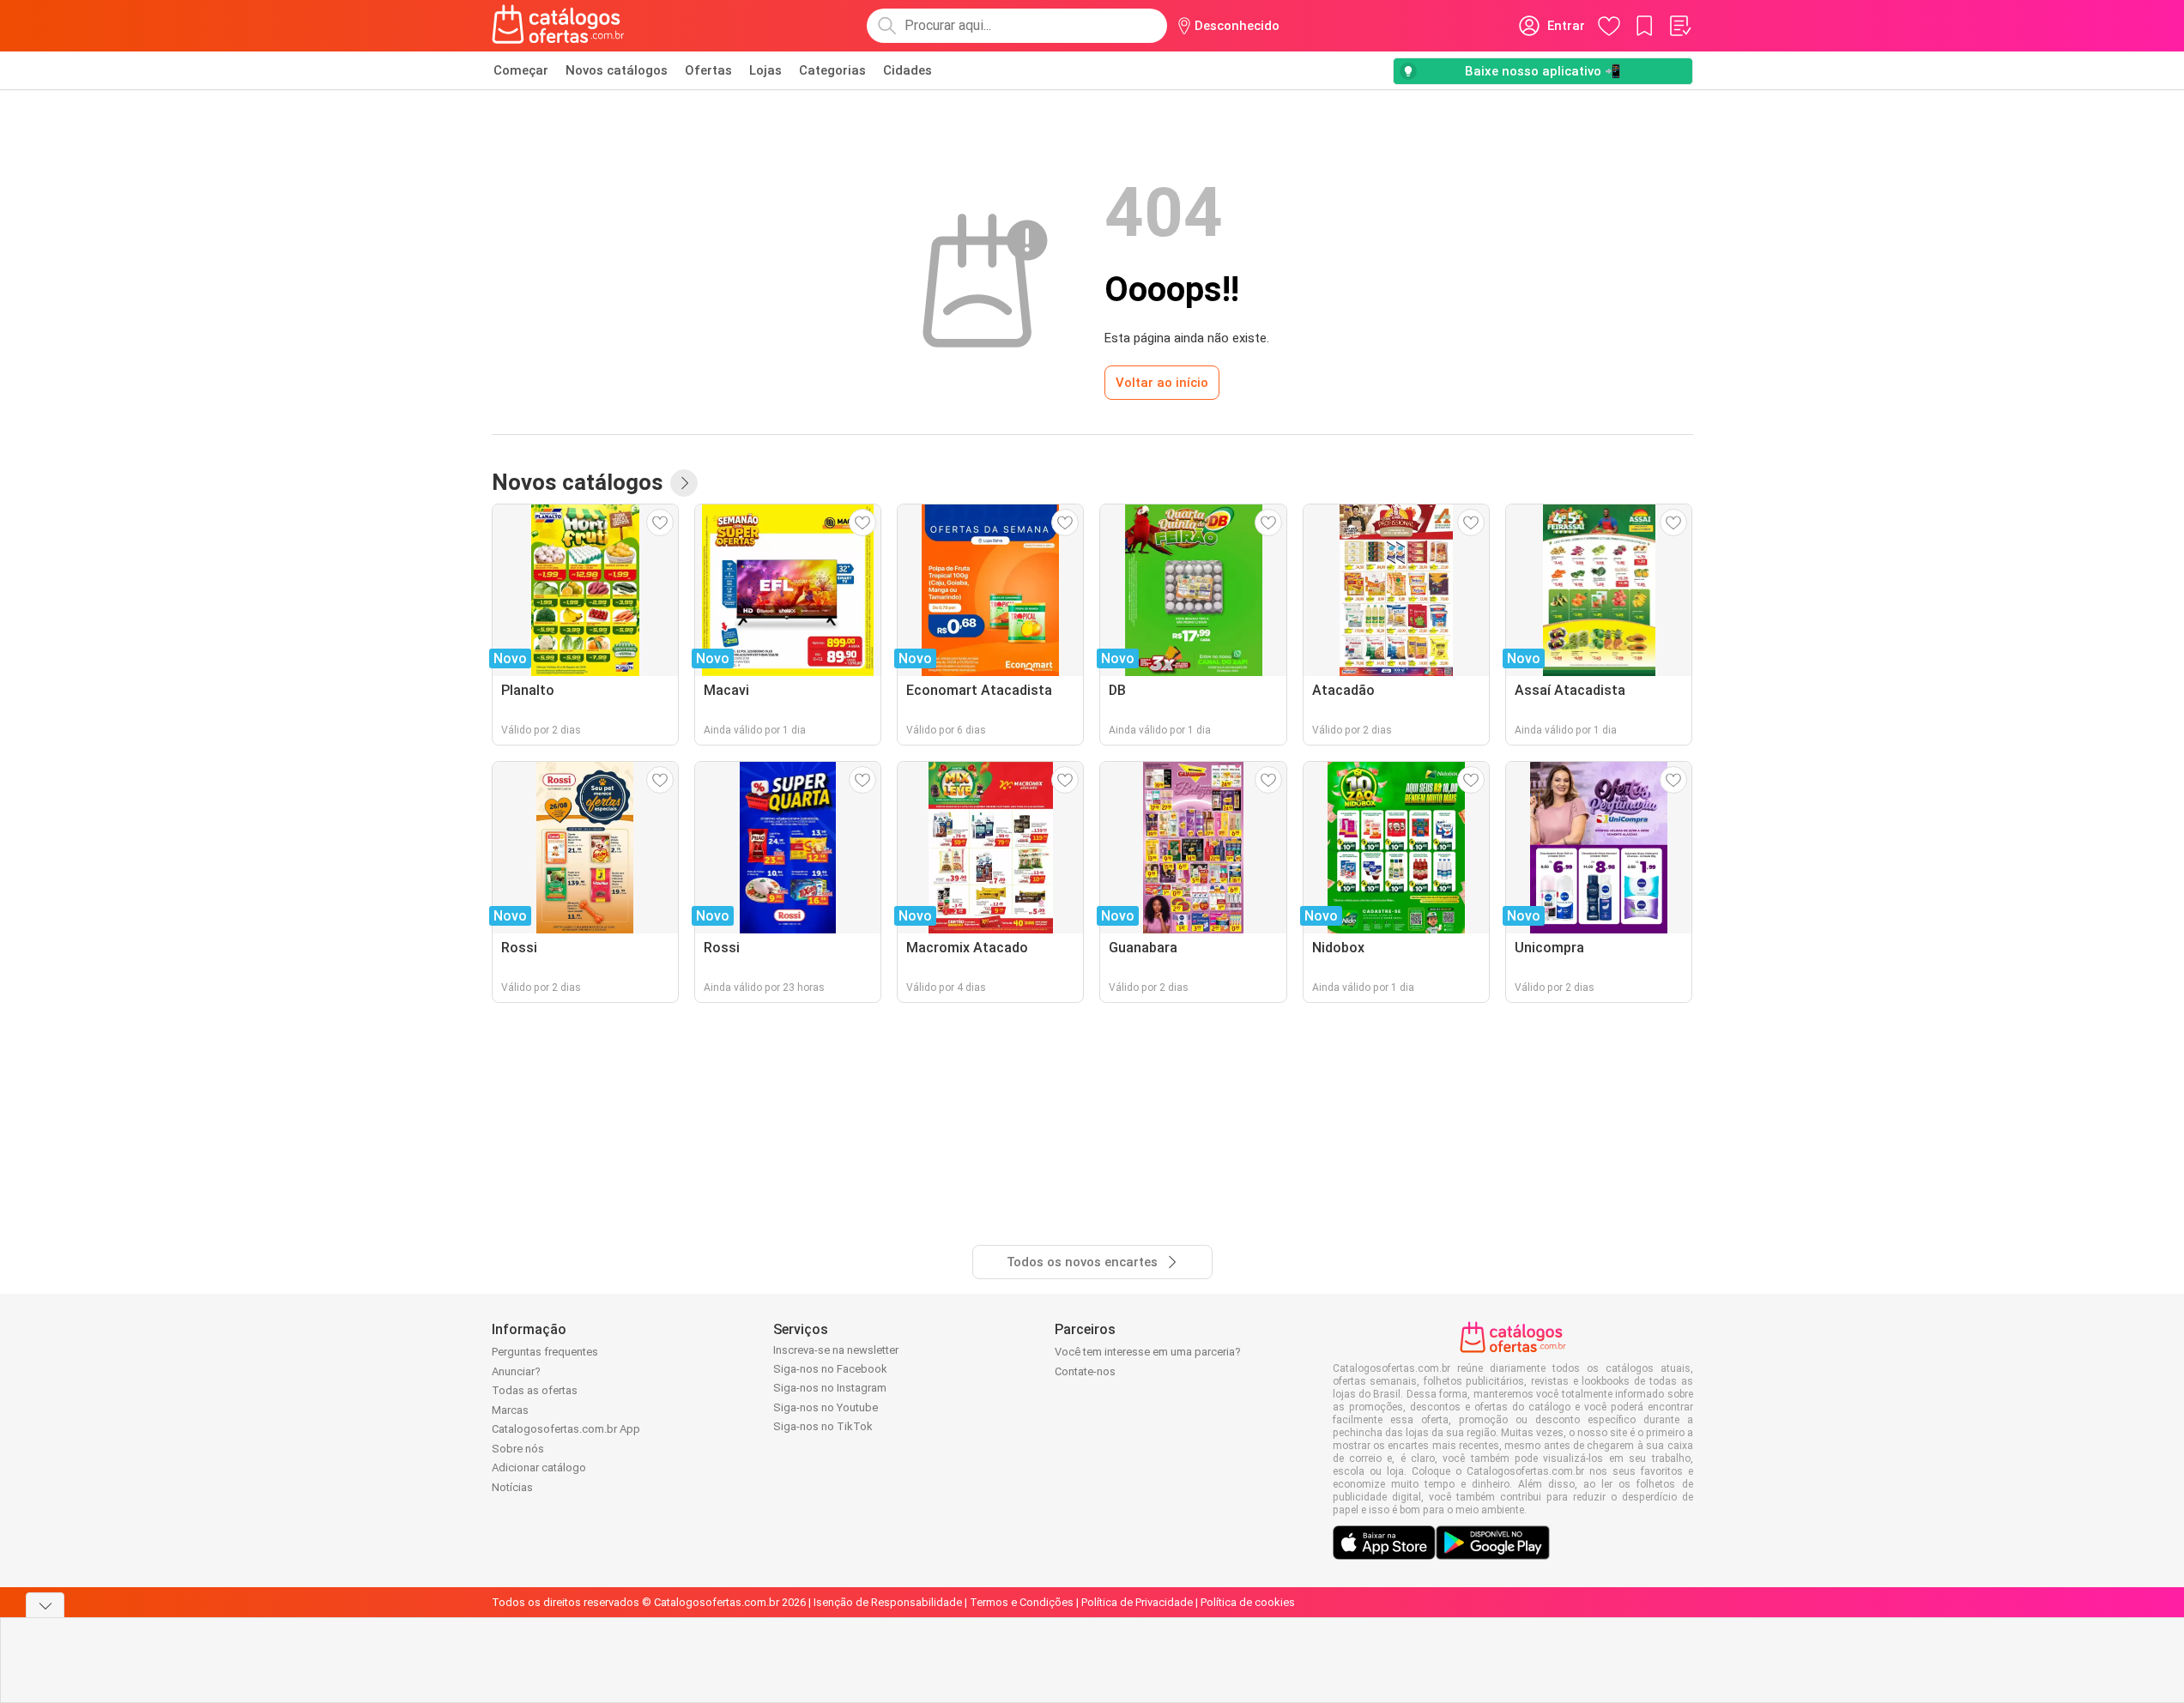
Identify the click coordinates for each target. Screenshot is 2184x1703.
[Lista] (1679, 26)
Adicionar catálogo (539, 1467)
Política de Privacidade (1137, 1602)
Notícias (512, 1487)
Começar (521, 70)
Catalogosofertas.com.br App (566, 1429)
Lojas (765, 70)
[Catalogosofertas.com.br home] (558, 26)
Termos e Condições (1022, 1602)
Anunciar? (516, 1371)
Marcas (510, 1410)
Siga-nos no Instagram (830, 1388)
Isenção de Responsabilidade (888, 1602)
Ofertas (708, 70)
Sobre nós (518, 1449)
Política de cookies (1248, 1602)
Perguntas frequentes (545, 1352)
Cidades (907, 70)
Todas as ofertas (535, 1390)
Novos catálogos (617, 70)
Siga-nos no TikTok (823, 1426)
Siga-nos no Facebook (830, 1369)
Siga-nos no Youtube (826, 1407)
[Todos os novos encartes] (684, 483)
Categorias (832, 70)
